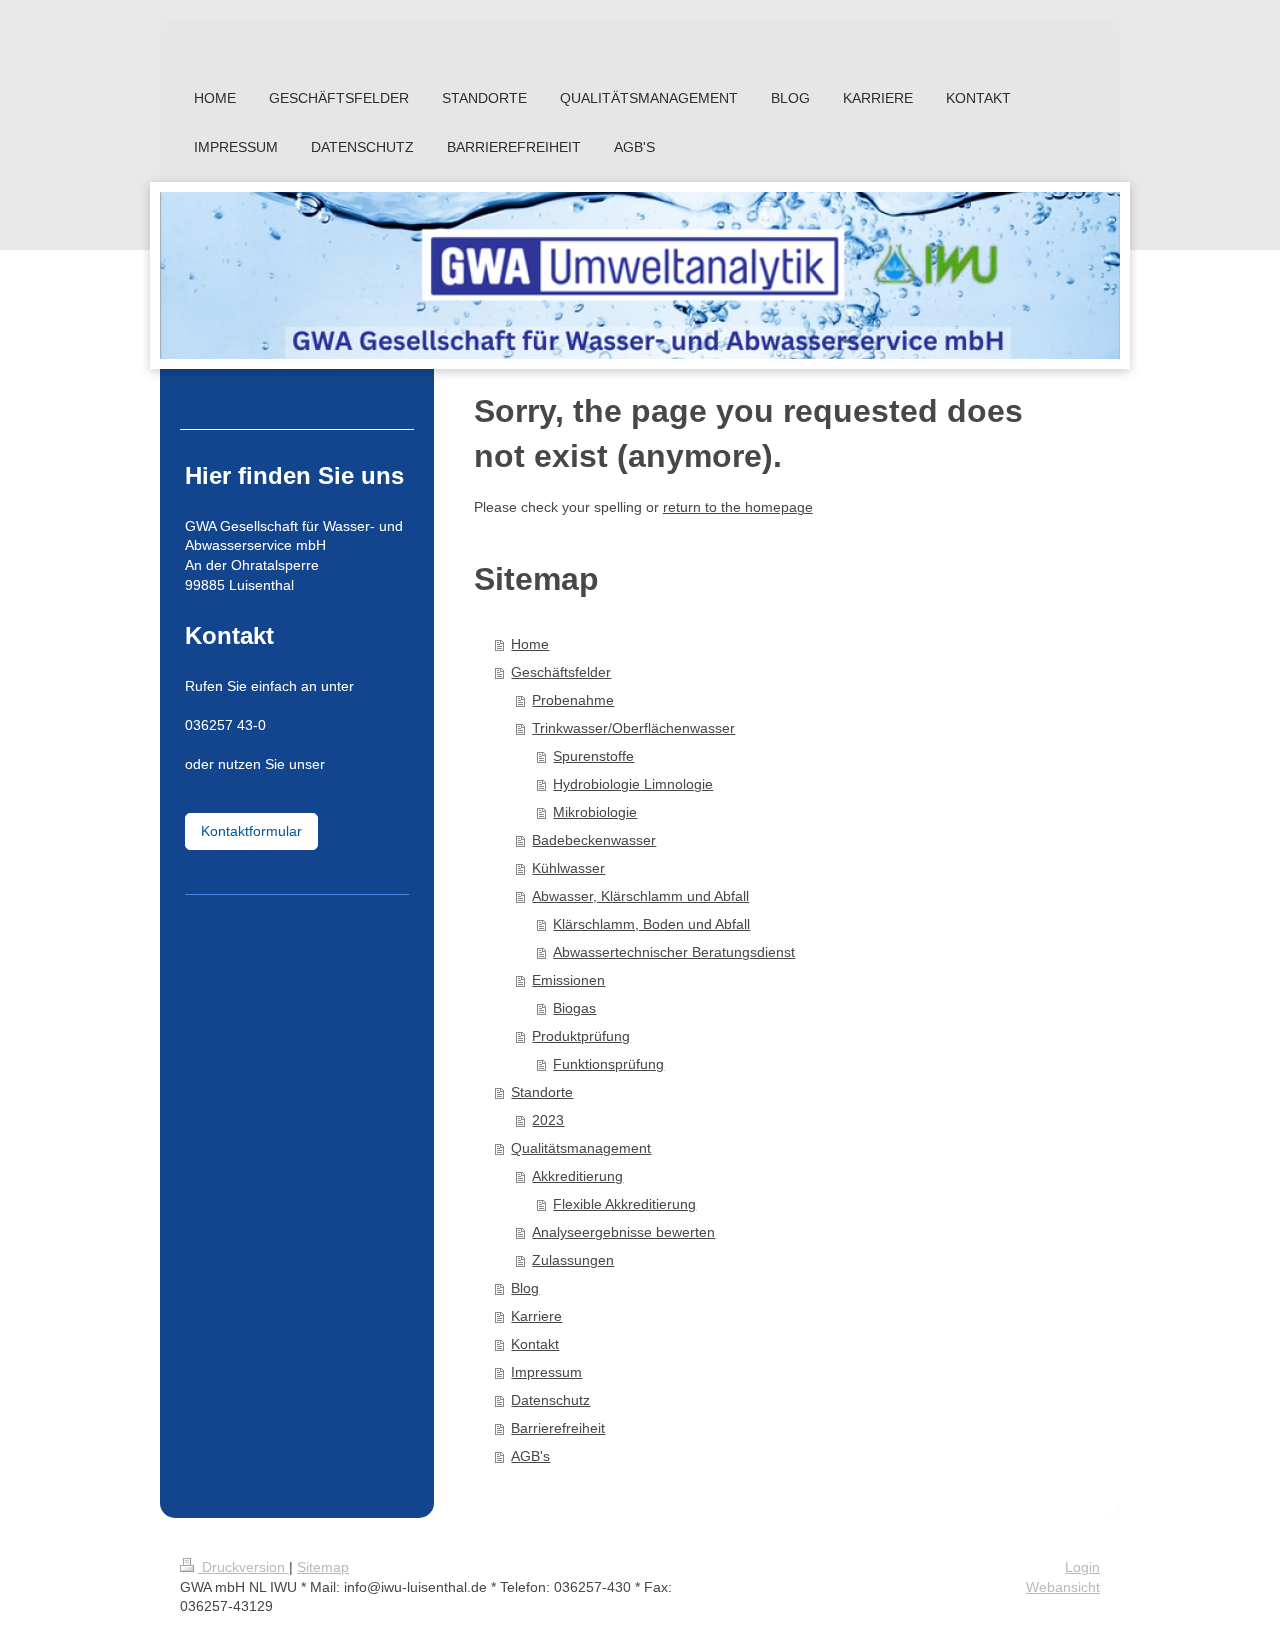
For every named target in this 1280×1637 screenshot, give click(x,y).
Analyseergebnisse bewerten (623, 1232)
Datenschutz (550, 1400)
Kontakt (535, 1344)
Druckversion (243, 1567)
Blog (525, 1288)
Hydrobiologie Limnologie (633, 784)
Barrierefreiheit (558, 1428)
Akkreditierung (577, 1176)
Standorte (542, 1092)
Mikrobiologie (595, 812)
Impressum (546, 1372)
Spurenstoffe (593, 756)
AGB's (530, 1456)
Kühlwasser (568, 868)
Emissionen (568, 980)
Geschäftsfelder (561, 672)
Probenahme (573, 700)
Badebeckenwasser (594, 840)
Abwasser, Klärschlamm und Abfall (640, 896)
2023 (548, 1120)
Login (1082, 1567)
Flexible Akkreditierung (624, 1204)
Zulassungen (573, 1260)
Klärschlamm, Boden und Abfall (651, 924)
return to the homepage (738, 507)
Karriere (536, 1316)
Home (530, 644)
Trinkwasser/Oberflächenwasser (633, 728)
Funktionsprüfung (608, 1064)
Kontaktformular (251, 831)
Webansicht (1063, 1587)
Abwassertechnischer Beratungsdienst (674, 952)
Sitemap (323, 1567)
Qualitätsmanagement (581, 1148)
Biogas (574, 1008)
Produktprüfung (581, 1036)
